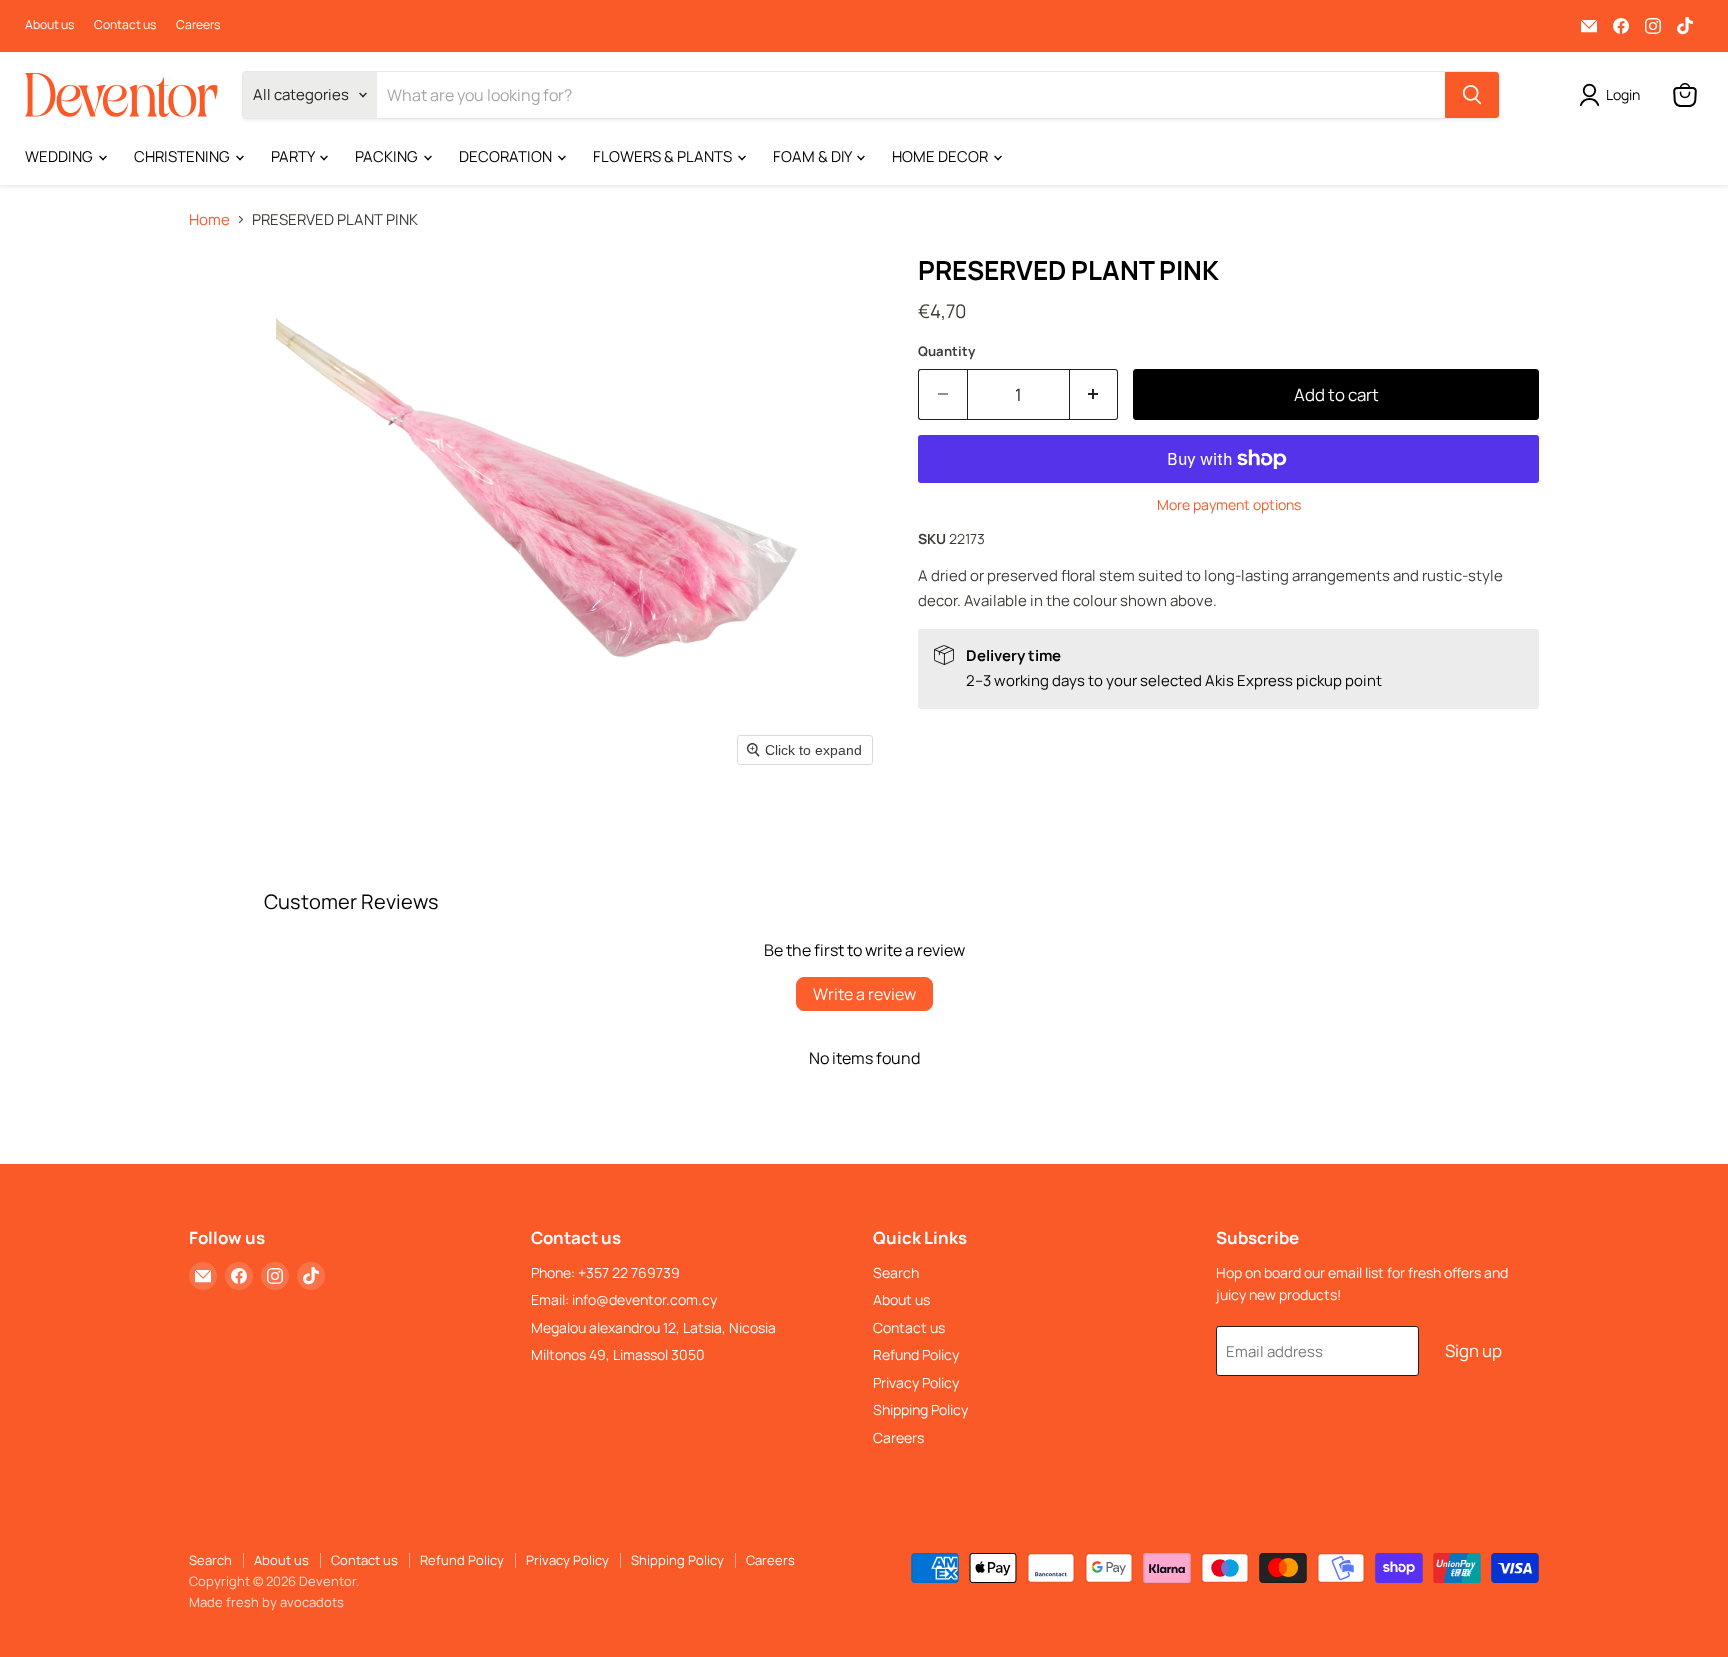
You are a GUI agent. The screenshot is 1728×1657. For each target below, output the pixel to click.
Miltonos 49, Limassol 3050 (618, 1354)
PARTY (294, 156)
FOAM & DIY (813, 156)
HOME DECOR (941, 156)
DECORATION (507, 156)
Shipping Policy (920, 1409)
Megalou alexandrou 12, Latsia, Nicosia (653, 1327)
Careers (198, 25)
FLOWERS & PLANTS (664, 156)
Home (209, 219)
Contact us (125, 25)
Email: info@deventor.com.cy (624, 1299)
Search (896, 1272)
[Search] (1472, 95)
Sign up (1473, 1350)
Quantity (946, 351)
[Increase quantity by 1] (1094, 394)
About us (49, 25)
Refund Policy (916, 1354)
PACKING (388, 156)
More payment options (1229, 505)
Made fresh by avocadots (266, 1602)
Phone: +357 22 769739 (605, 1272)
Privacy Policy (916, 1382)
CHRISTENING (183, 156)
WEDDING (60, 156)
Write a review (864, 994)
